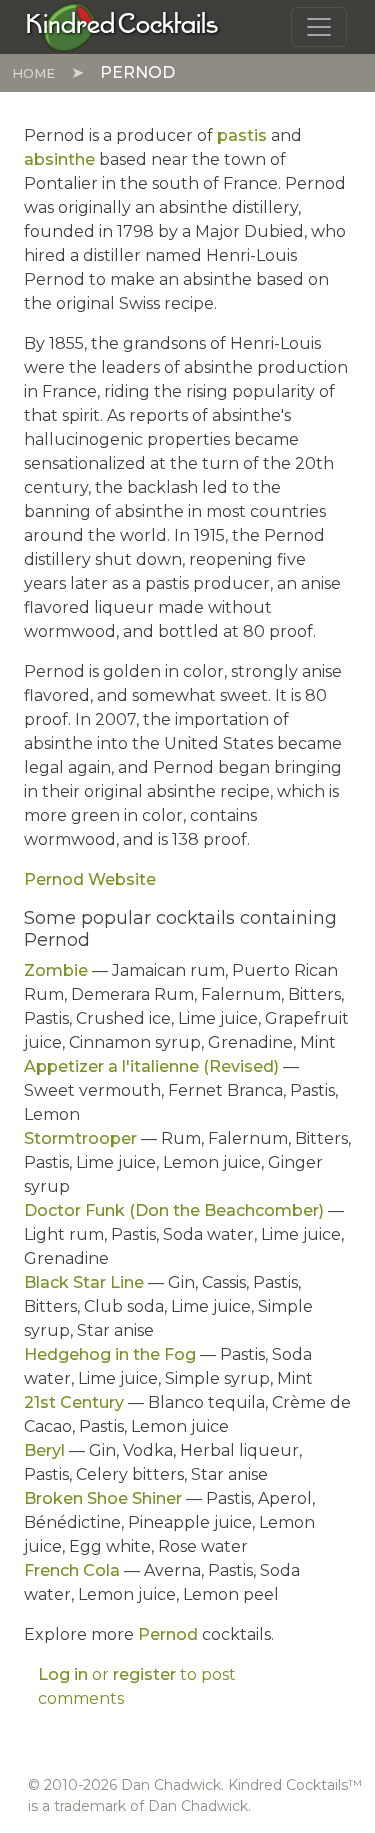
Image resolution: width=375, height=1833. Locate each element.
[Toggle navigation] (319, 27)
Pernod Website (90, 879)
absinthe (59, 159)
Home (33, 73)
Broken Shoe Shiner (103, 1498)
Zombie (56, 970)
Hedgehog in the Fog (110, 1354)
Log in (63, 1674)
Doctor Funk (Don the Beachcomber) (174, 1210)
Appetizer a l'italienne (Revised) (151, 1066)
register (144, 1674)
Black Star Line (84, 1282)
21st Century (74, 1402)
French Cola (72, 1570)
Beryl (44, 1450)
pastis (242, 135)
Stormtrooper (80, 1138)
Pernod (168, 1634)
